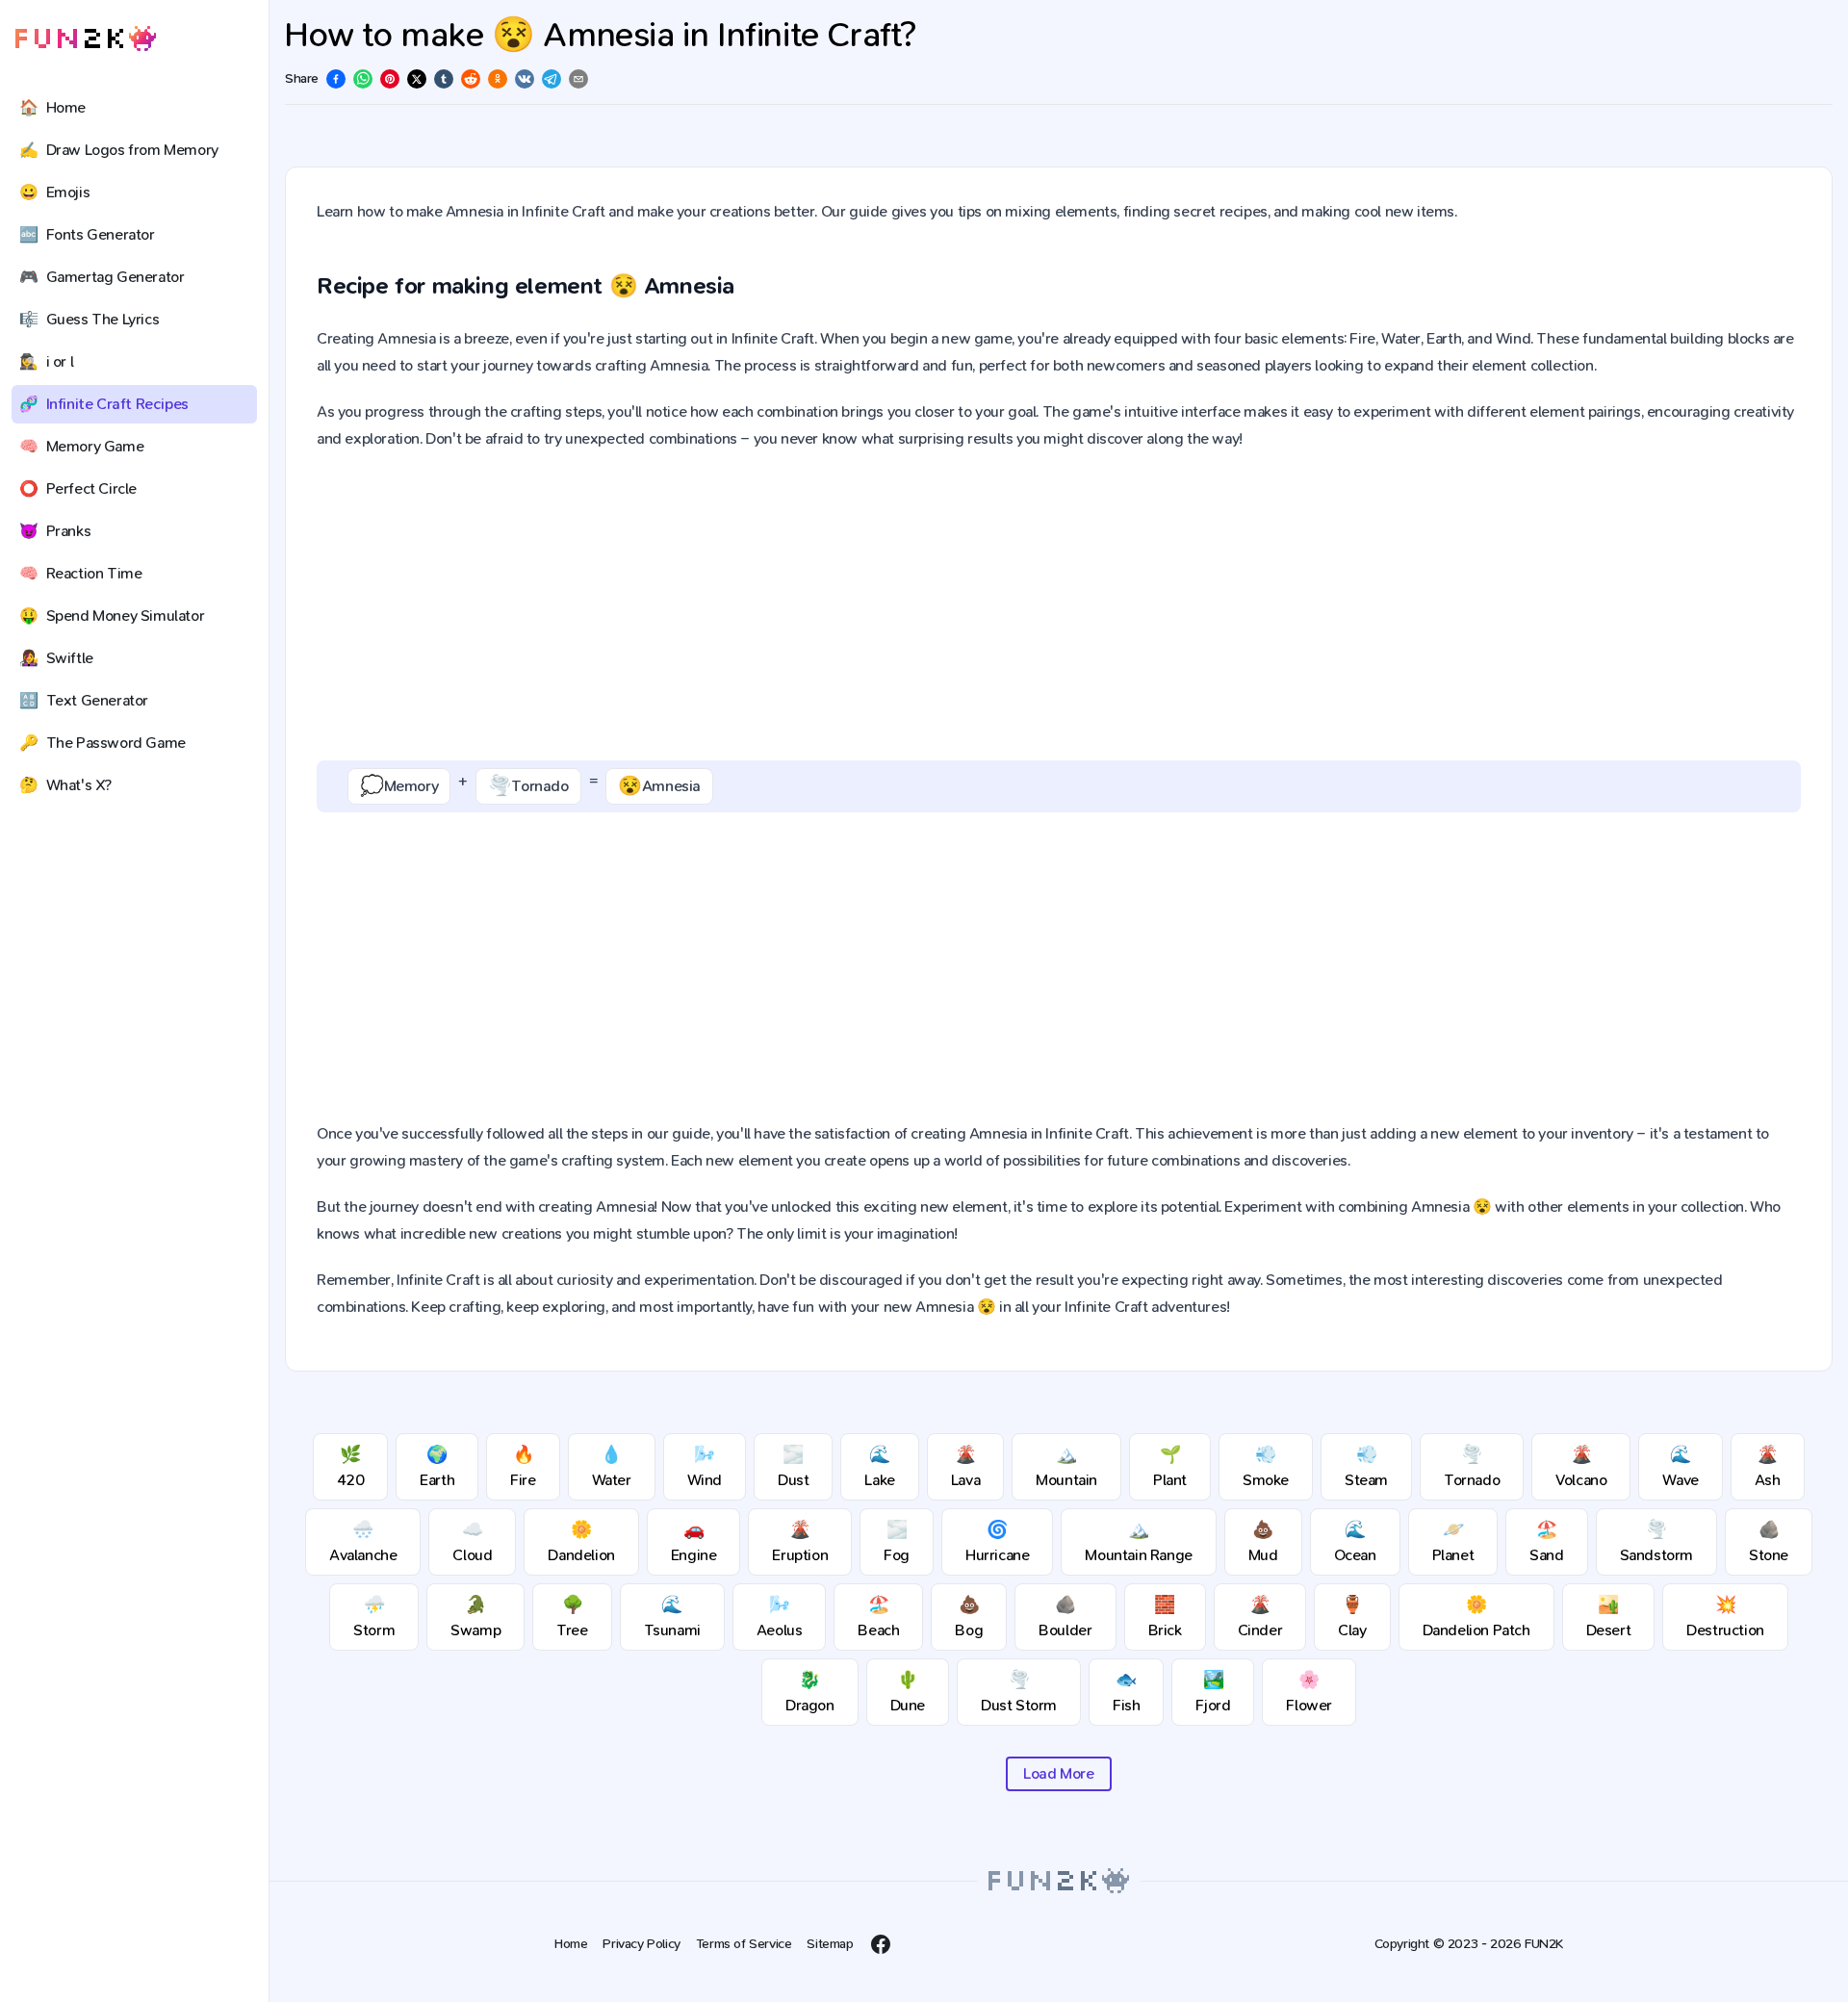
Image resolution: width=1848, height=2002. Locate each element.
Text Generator (84, 700)
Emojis (54, 192)
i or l (46, 361)
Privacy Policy (641, 1944)
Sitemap (830, 1944)
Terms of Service (744, 1944)
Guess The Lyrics (89, 319)
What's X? (65, 785)
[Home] (86, 39)
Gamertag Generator (102, 277)
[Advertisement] (1059, 606)
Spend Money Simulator (112, 616)
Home (52, 107)
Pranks (55, 531)
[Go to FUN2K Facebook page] (881, 1944)
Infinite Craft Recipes (104, 404)
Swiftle (56, 658)
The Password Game (103, 743)
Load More (1058, 1773)
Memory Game (81, 446)
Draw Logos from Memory (119, 150)
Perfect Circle (78, 488)
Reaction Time (80, 573)
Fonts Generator (87, 234)
